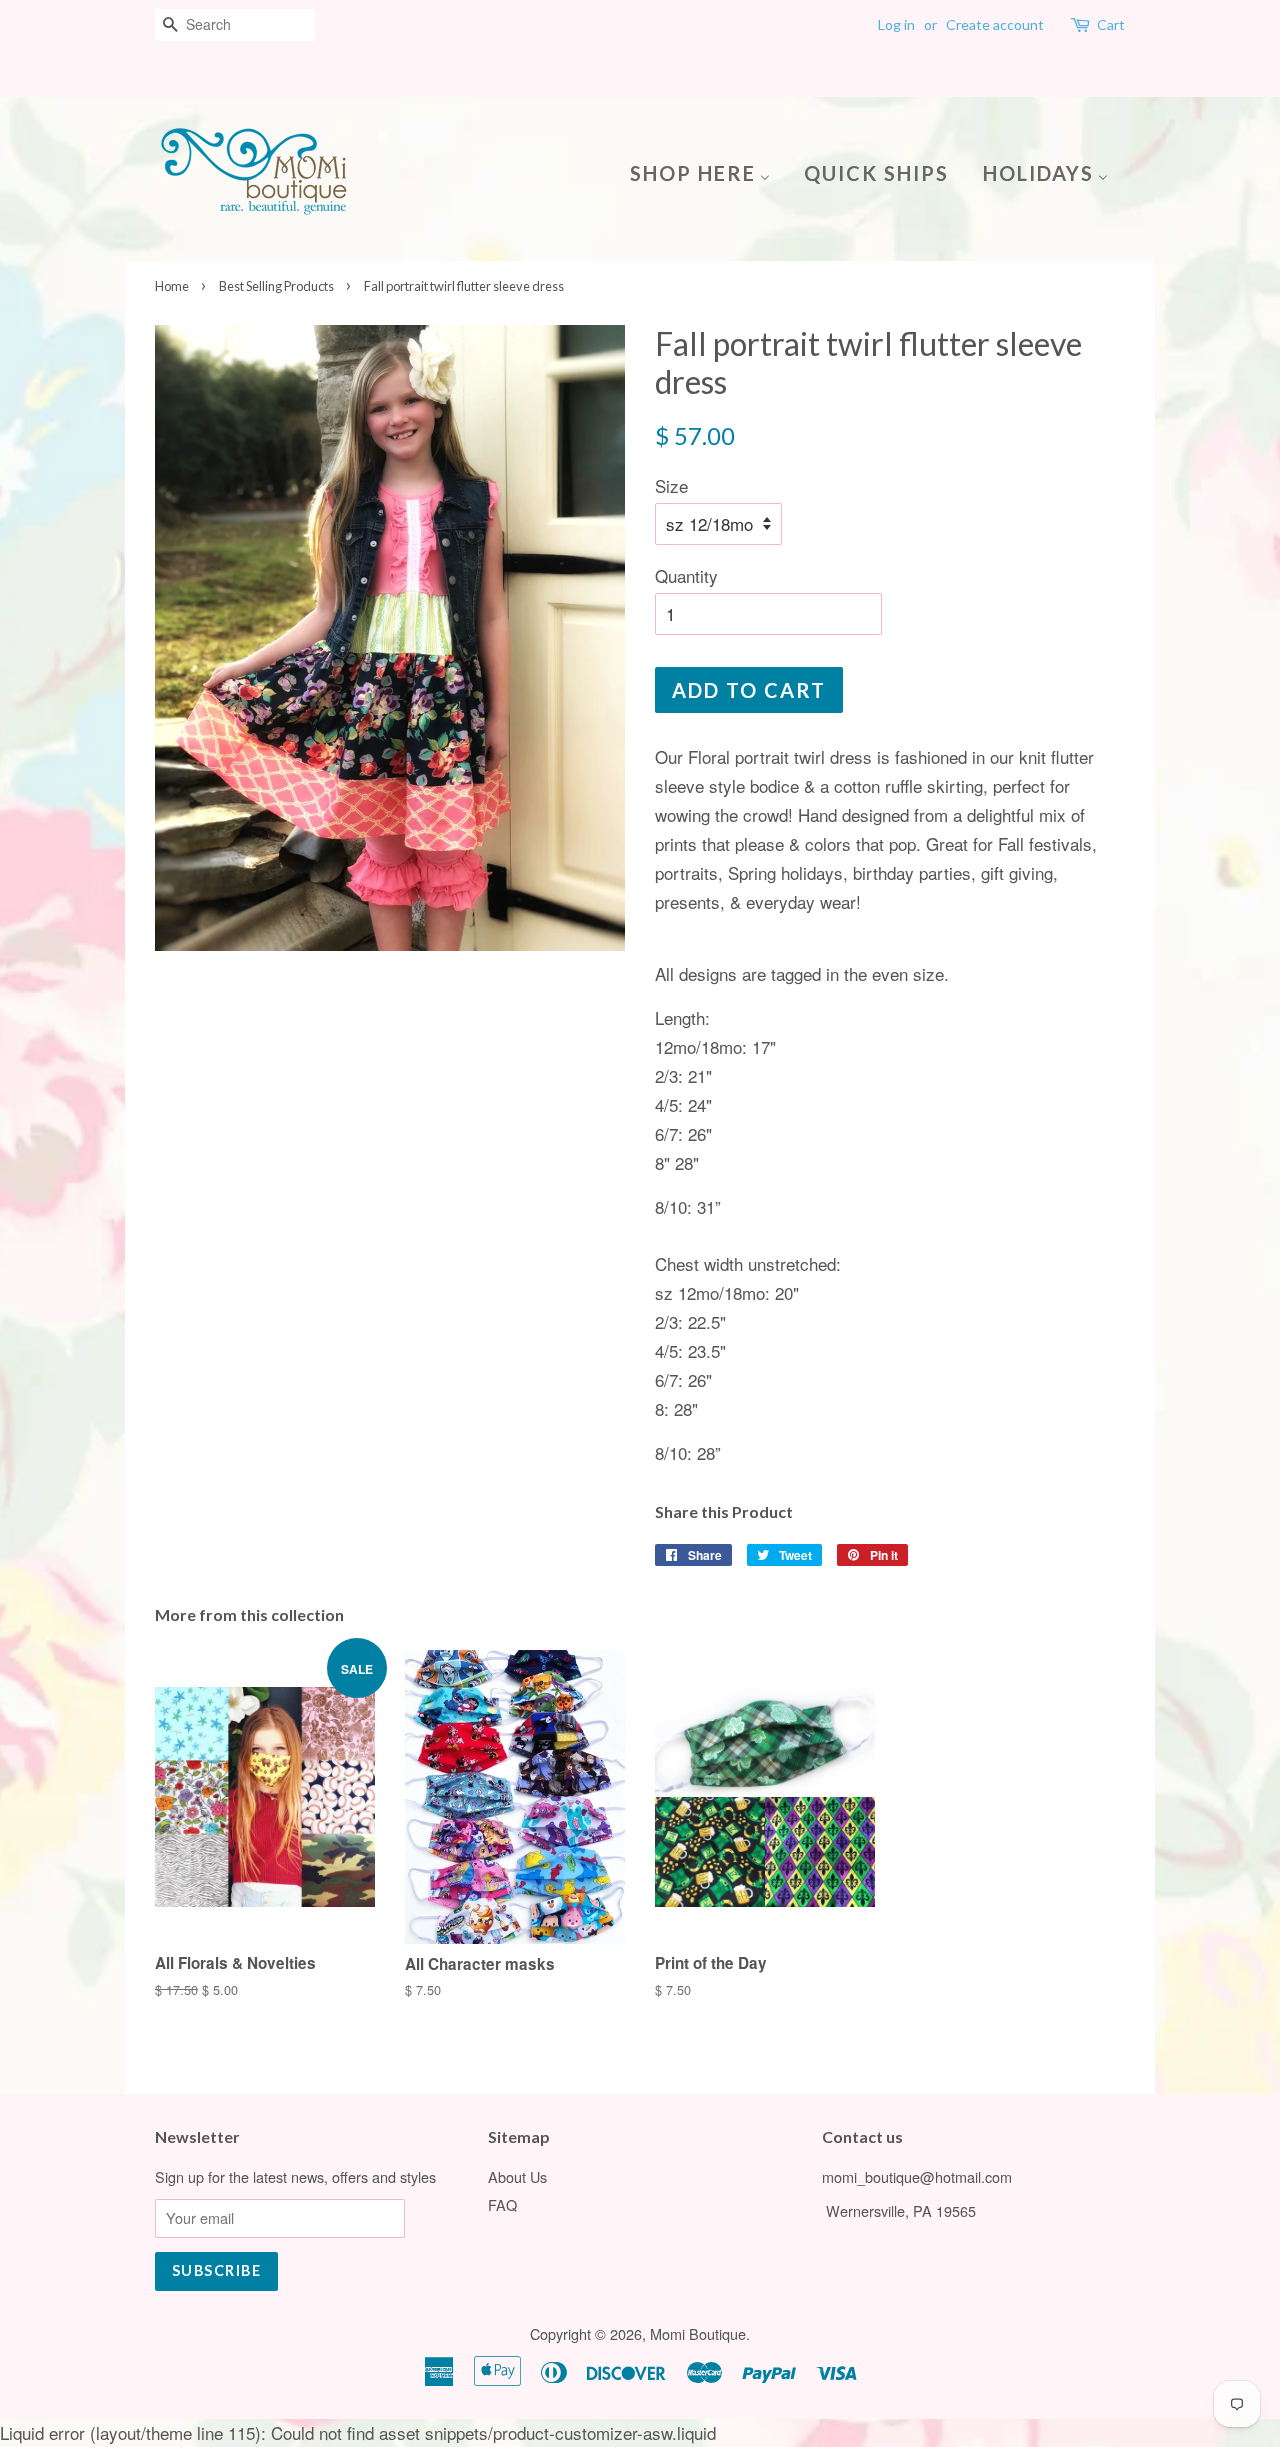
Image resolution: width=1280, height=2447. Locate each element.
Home (172, 286)
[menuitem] (707, 171)
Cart (1111, 24)
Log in (896, 24)
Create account (995, 24)
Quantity (686, 575)
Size (671, 485)
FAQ (502, 2204)
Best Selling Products (276, 286)
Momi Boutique (698, 2333)
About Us (517, 2176)
